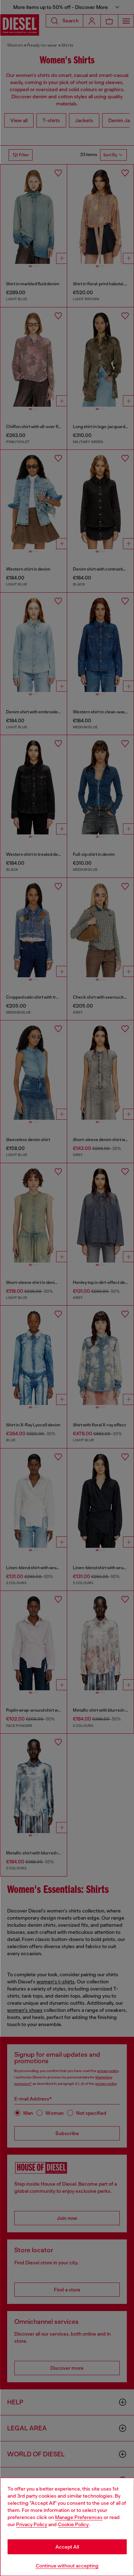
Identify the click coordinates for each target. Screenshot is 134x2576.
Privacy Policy (32, 2524)
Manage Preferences (79, 2517)
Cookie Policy (73, 2524)
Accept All (67, 2547)
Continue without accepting (67, 2566)
